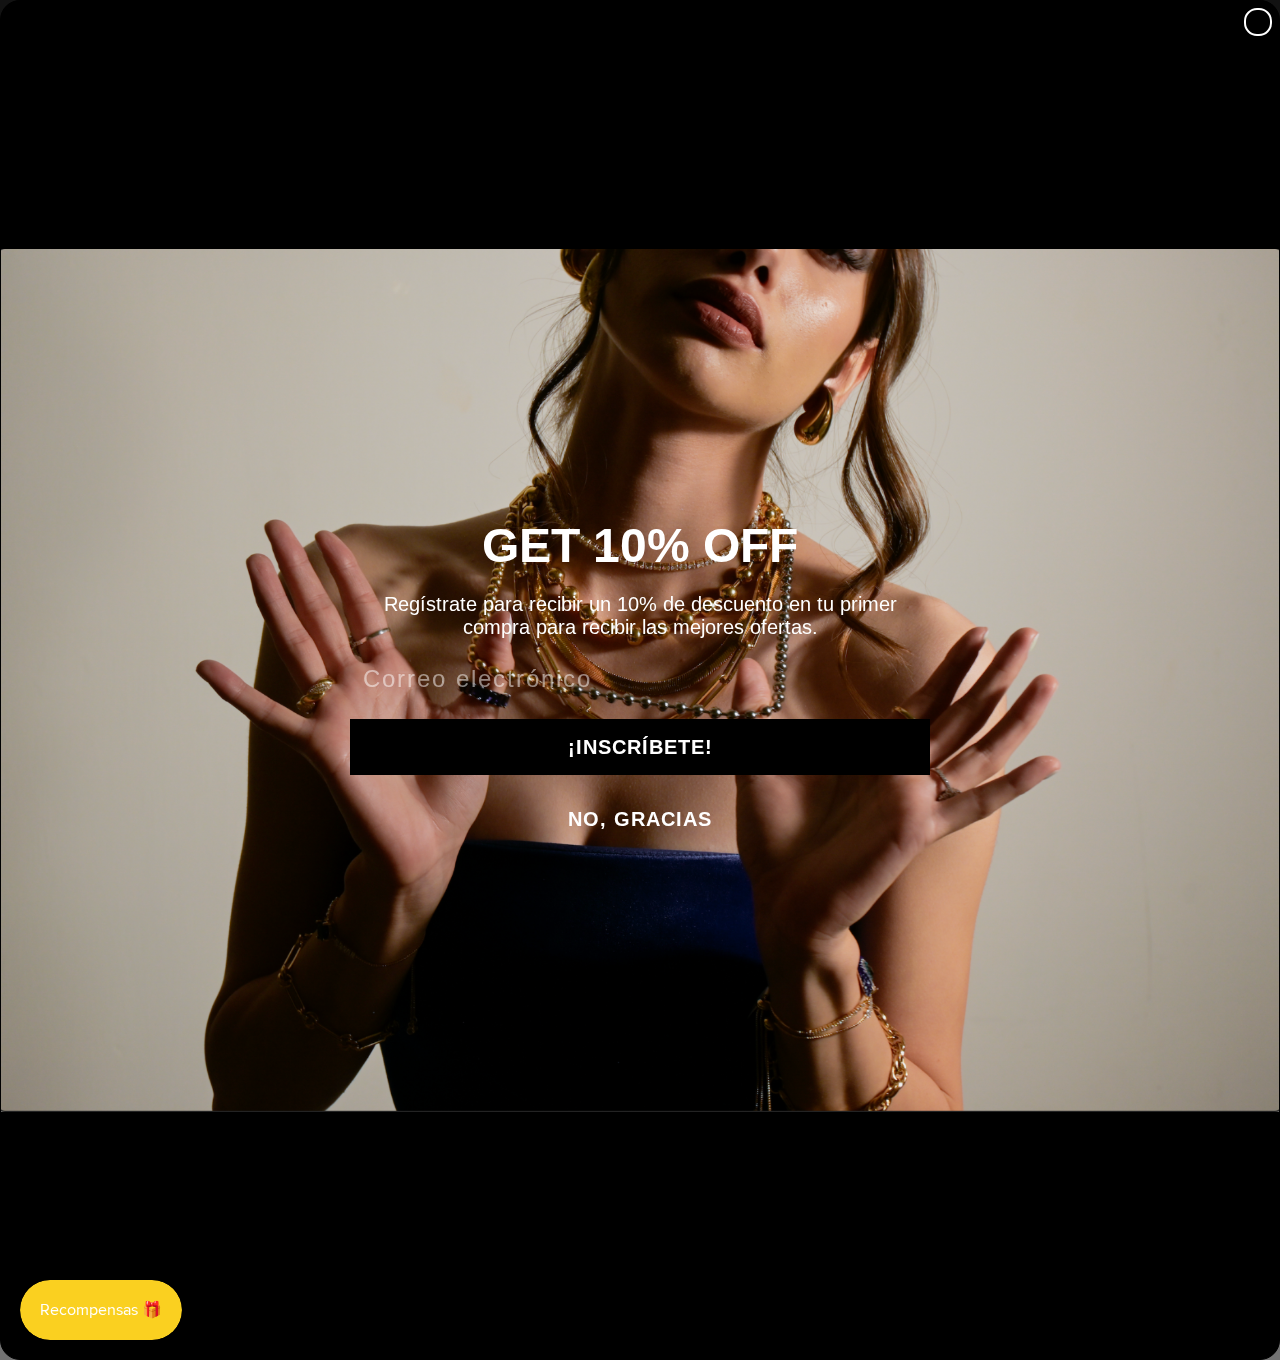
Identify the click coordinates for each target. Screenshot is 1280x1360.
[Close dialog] (1258, 22)
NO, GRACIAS (640, 819)
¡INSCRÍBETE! (640, 747)
